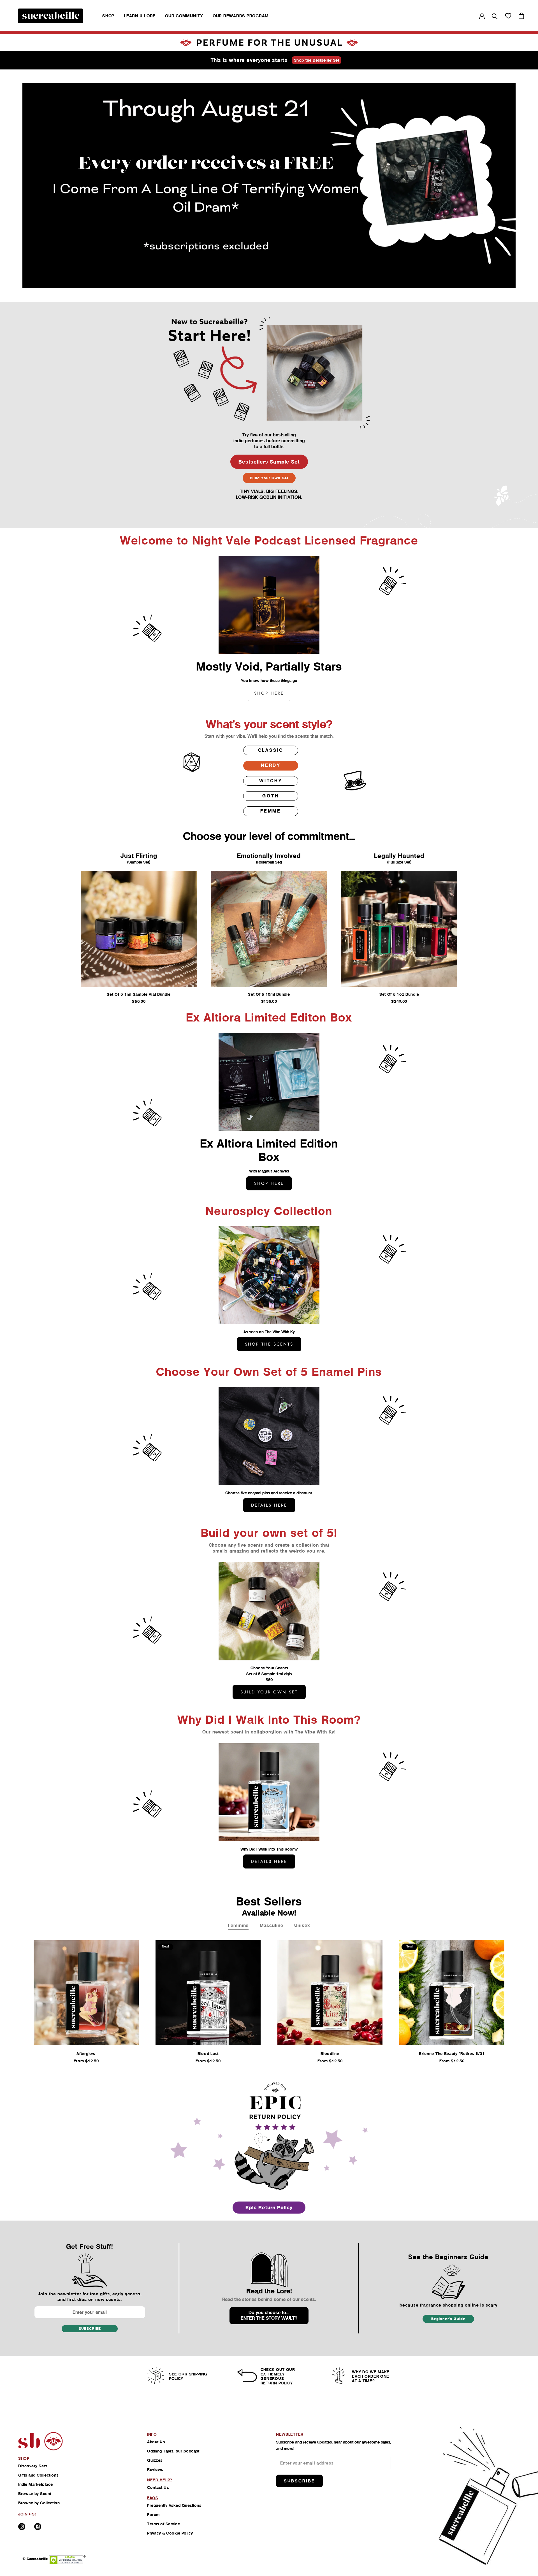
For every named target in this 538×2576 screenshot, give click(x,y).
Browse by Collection (39, 2503)
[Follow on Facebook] (38, 2527)
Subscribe (90, 2329)
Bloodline (330, 2054)
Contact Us (158, 2487)
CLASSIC (271, 750)
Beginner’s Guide (448, 2319)
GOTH (271, 796)
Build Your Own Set (269, 478)
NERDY (271, 765)
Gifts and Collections (38, 2475)
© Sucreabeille (35, 2559)
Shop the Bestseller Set (317, 60)
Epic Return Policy (269, 2208)
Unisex (302, 1925)
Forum (153, 2515)
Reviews (155, 2470)
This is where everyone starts (249, 60)
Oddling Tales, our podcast (173, 2451)
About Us (156, 2442)
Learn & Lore (140, 16)
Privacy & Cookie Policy (170, 2533)
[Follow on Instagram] (22, 2527)
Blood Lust (208, 2054)
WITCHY (271, 781)
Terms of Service (164, 2524)
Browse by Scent (35, 2494)
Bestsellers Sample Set (269, 462)
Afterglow (86, 2054)
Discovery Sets (33, 2466)
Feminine (238, 1925)
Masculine (271, 1925)
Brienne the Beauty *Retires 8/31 (452, 2054)
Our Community (184, 16)
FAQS (153, 2498)
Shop (108, 16)
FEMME (271, 811)
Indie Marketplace (36, 2484)
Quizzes (155, 2460)
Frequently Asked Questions (174, 2505)
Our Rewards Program (241, 16)
